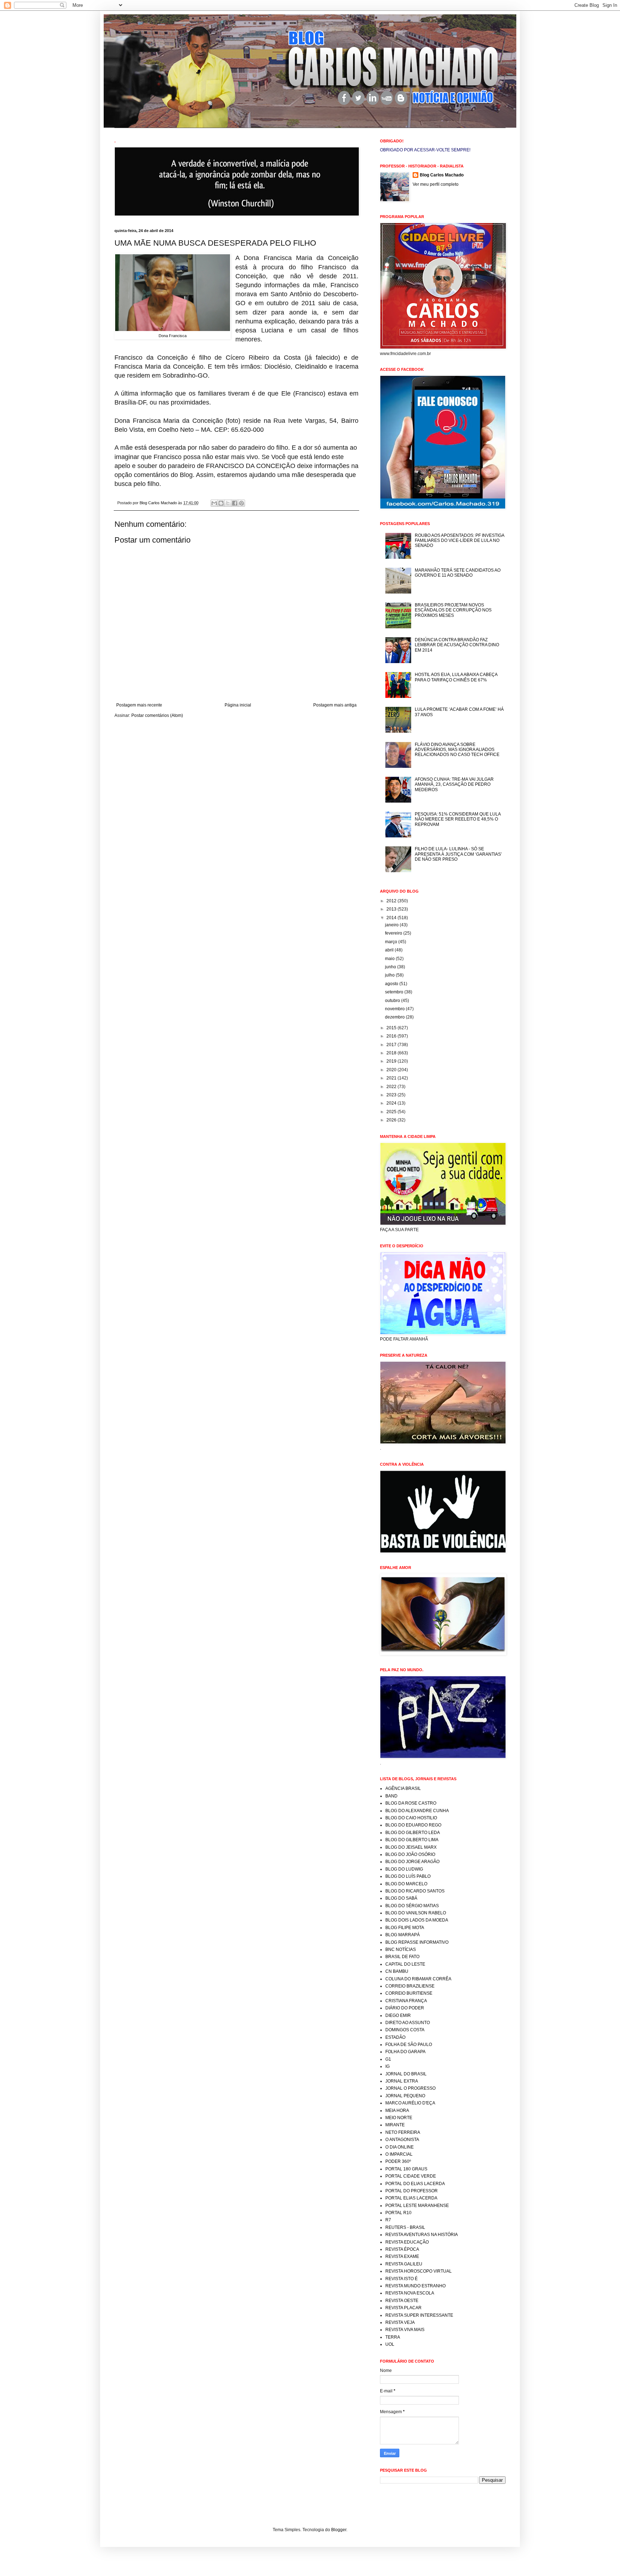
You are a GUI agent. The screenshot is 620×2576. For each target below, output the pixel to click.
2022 (392, 1087)
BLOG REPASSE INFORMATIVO (417, 1942)
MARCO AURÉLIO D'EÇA (410, 2103)
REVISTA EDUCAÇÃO (407, 2242)
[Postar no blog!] (221, 503)
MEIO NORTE (399, 2118)
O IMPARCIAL (399, 2154)
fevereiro (394, 933)
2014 (392, 918)
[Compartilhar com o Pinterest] (241, 503)
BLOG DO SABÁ (401, 1898)
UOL (390, 2344)
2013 (392, 909)
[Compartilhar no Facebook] (235, 503)
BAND (391, 1796)
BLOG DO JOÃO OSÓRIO (410, 1854)
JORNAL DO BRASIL (406, 2074)
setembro (395, 992)
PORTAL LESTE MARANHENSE (417, 2206)
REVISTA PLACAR (403, 2308)
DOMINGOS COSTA (405, 2030)
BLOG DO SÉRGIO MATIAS (412, 1906)
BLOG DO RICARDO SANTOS (415, 1891)
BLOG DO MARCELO (406, 1884)
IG (387, 2066)
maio (390, 959)
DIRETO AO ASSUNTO (408, 2023)
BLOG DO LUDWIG (404, 1869)
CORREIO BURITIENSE (409, 1993)
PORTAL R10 (398, 2213)
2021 (392, 1078)
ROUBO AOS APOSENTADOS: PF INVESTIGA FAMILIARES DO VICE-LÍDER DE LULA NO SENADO (459, 541)
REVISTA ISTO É (401, 2279)
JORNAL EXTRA (402, 2081)
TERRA (393, 2337)
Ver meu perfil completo (436, 184)
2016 (392, 1036)
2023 (392, 1095)
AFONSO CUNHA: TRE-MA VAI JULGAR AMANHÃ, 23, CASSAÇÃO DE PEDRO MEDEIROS (454, 784)
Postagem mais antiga (335, 705)
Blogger (339, 2530)
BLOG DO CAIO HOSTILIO (411, 1818)
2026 (392, 1120)
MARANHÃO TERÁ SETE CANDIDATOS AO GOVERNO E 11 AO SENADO (458, 573)
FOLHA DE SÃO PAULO (409, 2045)
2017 (392, 1045)
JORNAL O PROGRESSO (410, 2088)
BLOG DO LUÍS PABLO (408, 1876)
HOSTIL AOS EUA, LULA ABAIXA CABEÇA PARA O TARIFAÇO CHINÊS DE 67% (456, 677)
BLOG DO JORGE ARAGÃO (412, 1862)
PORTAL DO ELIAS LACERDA (415, 2184)
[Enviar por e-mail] (214, 503)
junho (391, 967)
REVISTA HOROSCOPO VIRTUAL (419, 2271)
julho (390, 975)
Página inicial (238, 705)
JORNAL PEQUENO (405, 2096)
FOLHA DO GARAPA (405, 2052)
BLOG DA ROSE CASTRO (411, 1803)
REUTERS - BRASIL (405, 2227)
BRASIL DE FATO (402, 1957)
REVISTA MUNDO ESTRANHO (415, 2286)
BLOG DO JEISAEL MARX (411, 1847)
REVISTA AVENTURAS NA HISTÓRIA (422, 2235)
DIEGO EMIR (398, 2015)
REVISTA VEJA (400, 2322)
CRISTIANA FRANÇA (406, 2001)
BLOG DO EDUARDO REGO (413, 1825)
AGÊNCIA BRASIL (403, 1788)
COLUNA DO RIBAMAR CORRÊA (418, 1979)
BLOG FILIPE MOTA (405, 1928)
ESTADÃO (395, 2037)
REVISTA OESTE (402, 2301)
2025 (392, 1112)
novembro (395, 1009)
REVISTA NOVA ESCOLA (410, 2293)
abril (390, 950)
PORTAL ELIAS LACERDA (411, 2198)
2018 (392, 1053)
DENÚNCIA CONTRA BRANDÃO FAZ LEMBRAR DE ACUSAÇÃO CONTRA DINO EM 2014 (457, 645)
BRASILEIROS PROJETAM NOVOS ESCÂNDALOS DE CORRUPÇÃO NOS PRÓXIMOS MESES (453, 610)
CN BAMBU (397, 1971)
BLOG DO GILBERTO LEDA (413, 1833)
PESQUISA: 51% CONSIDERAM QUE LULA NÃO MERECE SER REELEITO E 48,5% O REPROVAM (458, 819)
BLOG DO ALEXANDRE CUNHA (417, 1811)
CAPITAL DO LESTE (405, 1964)
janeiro (392, 925)
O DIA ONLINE (400, 2147)
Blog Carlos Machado (442, 175)
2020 (392, 1070)
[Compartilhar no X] (228, 503)
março (392, 942)
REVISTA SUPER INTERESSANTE (419, 2315)
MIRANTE (395, 2125)
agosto (392, 984)
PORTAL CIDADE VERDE (411, 2176)
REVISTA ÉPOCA (402, 2249)
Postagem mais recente (139, 705)
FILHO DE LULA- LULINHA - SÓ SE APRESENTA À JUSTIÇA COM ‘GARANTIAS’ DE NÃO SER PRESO (458, 854)
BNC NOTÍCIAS (401, 1949)
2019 (392, 1061)
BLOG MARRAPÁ (403, 1935)
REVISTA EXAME (402, 2256)
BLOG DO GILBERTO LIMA (412, 1840)
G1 (388, 2059)
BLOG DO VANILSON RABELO (416, 1913)
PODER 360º (398, 2161)
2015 (392, 1028)
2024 (392, 1103)
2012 (392, 901)
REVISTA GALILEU (404, 2264)
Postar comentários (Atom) (157, 715)
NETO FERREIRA (403, 2132)
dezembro (395, 1017)
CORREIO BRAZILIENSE (410, 1986)
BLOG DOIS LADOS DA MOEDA (417, 1920)
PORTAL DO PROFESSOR (412, 2191)
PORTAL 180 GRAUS (406, 2169)
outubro (393, 1001)
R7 (388, 2220)
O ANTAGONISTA (402, 2140)
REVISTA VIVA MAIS (405, 2330)
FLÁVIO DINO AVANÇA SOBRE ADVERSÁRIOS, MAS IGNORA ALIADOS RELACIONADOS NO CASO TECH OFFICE (457, 750)
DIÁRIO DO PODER (405, 2008)
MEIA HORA (397, 2111)
